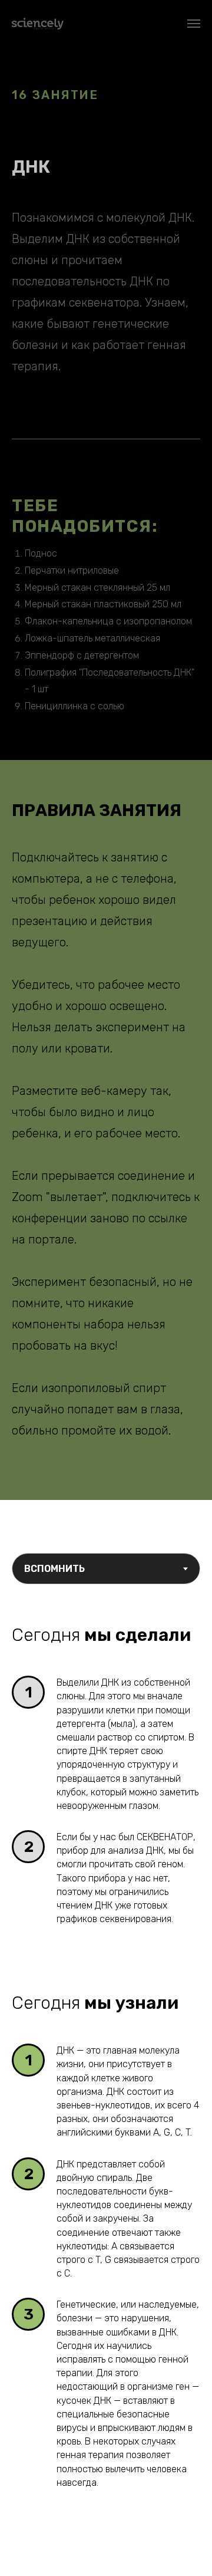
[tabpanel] (106, 1626)
